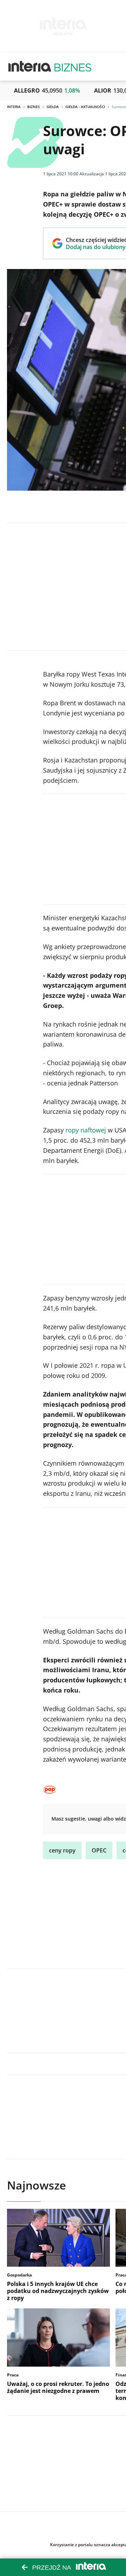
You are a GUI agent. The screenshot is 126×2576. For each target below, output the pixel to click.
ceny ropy (62, 1850)
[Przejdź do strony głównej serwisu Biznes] (73, 67)
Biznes (34, 107)
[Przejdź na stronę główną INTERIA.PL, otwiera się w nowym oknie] (30, 67)
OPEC (99, 1850)
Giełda (53, 107)
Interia (14, 107)
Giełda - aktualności (85, 107)
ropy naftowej (86, 1130)
